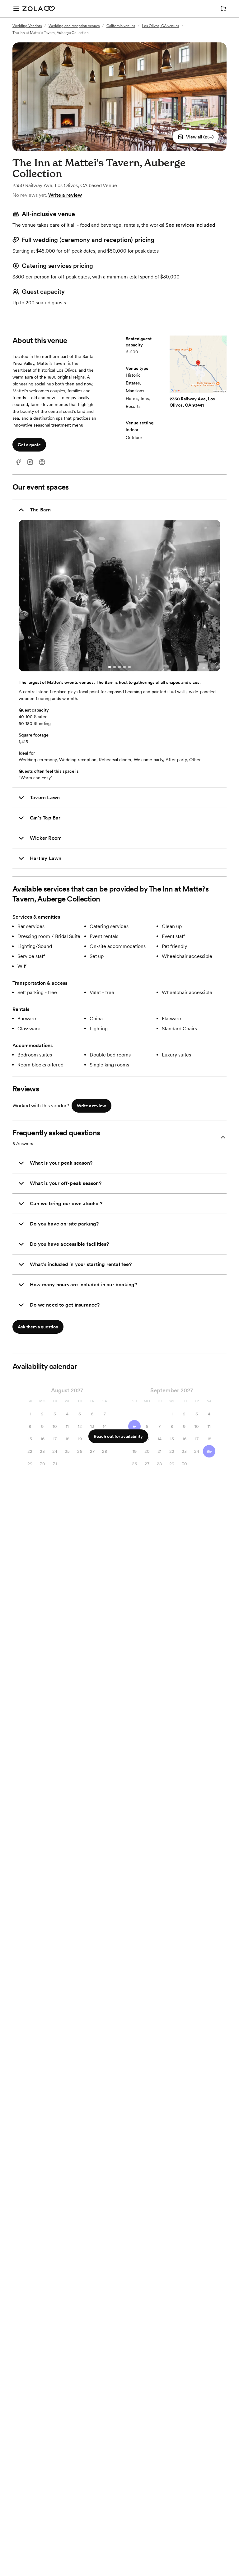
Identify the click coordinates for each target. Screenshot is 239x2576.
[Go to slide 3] (119, 667)
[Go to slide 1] (110, 667)
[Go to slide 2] (115, 667)
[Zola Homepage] (39, 9)
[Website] (42, 462)
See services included (190, 225)
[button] (196, 137)
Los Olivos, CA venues (160, 26)
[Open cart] (223, 9)
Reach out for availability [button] (118, 1436)
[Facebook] (18, 462)
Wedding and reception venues (74, 26)
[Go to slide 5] (129, 667)
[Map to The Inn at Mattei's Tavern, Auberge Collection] (198, 365)
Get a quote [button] (29, 445)
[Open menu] (16, 9)
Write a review (65, 195)
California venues (121, 26)
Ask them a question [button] (38, 1327)
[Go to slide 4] (124, 667)
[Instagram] (30, 462)
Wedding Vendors (27, 26)
